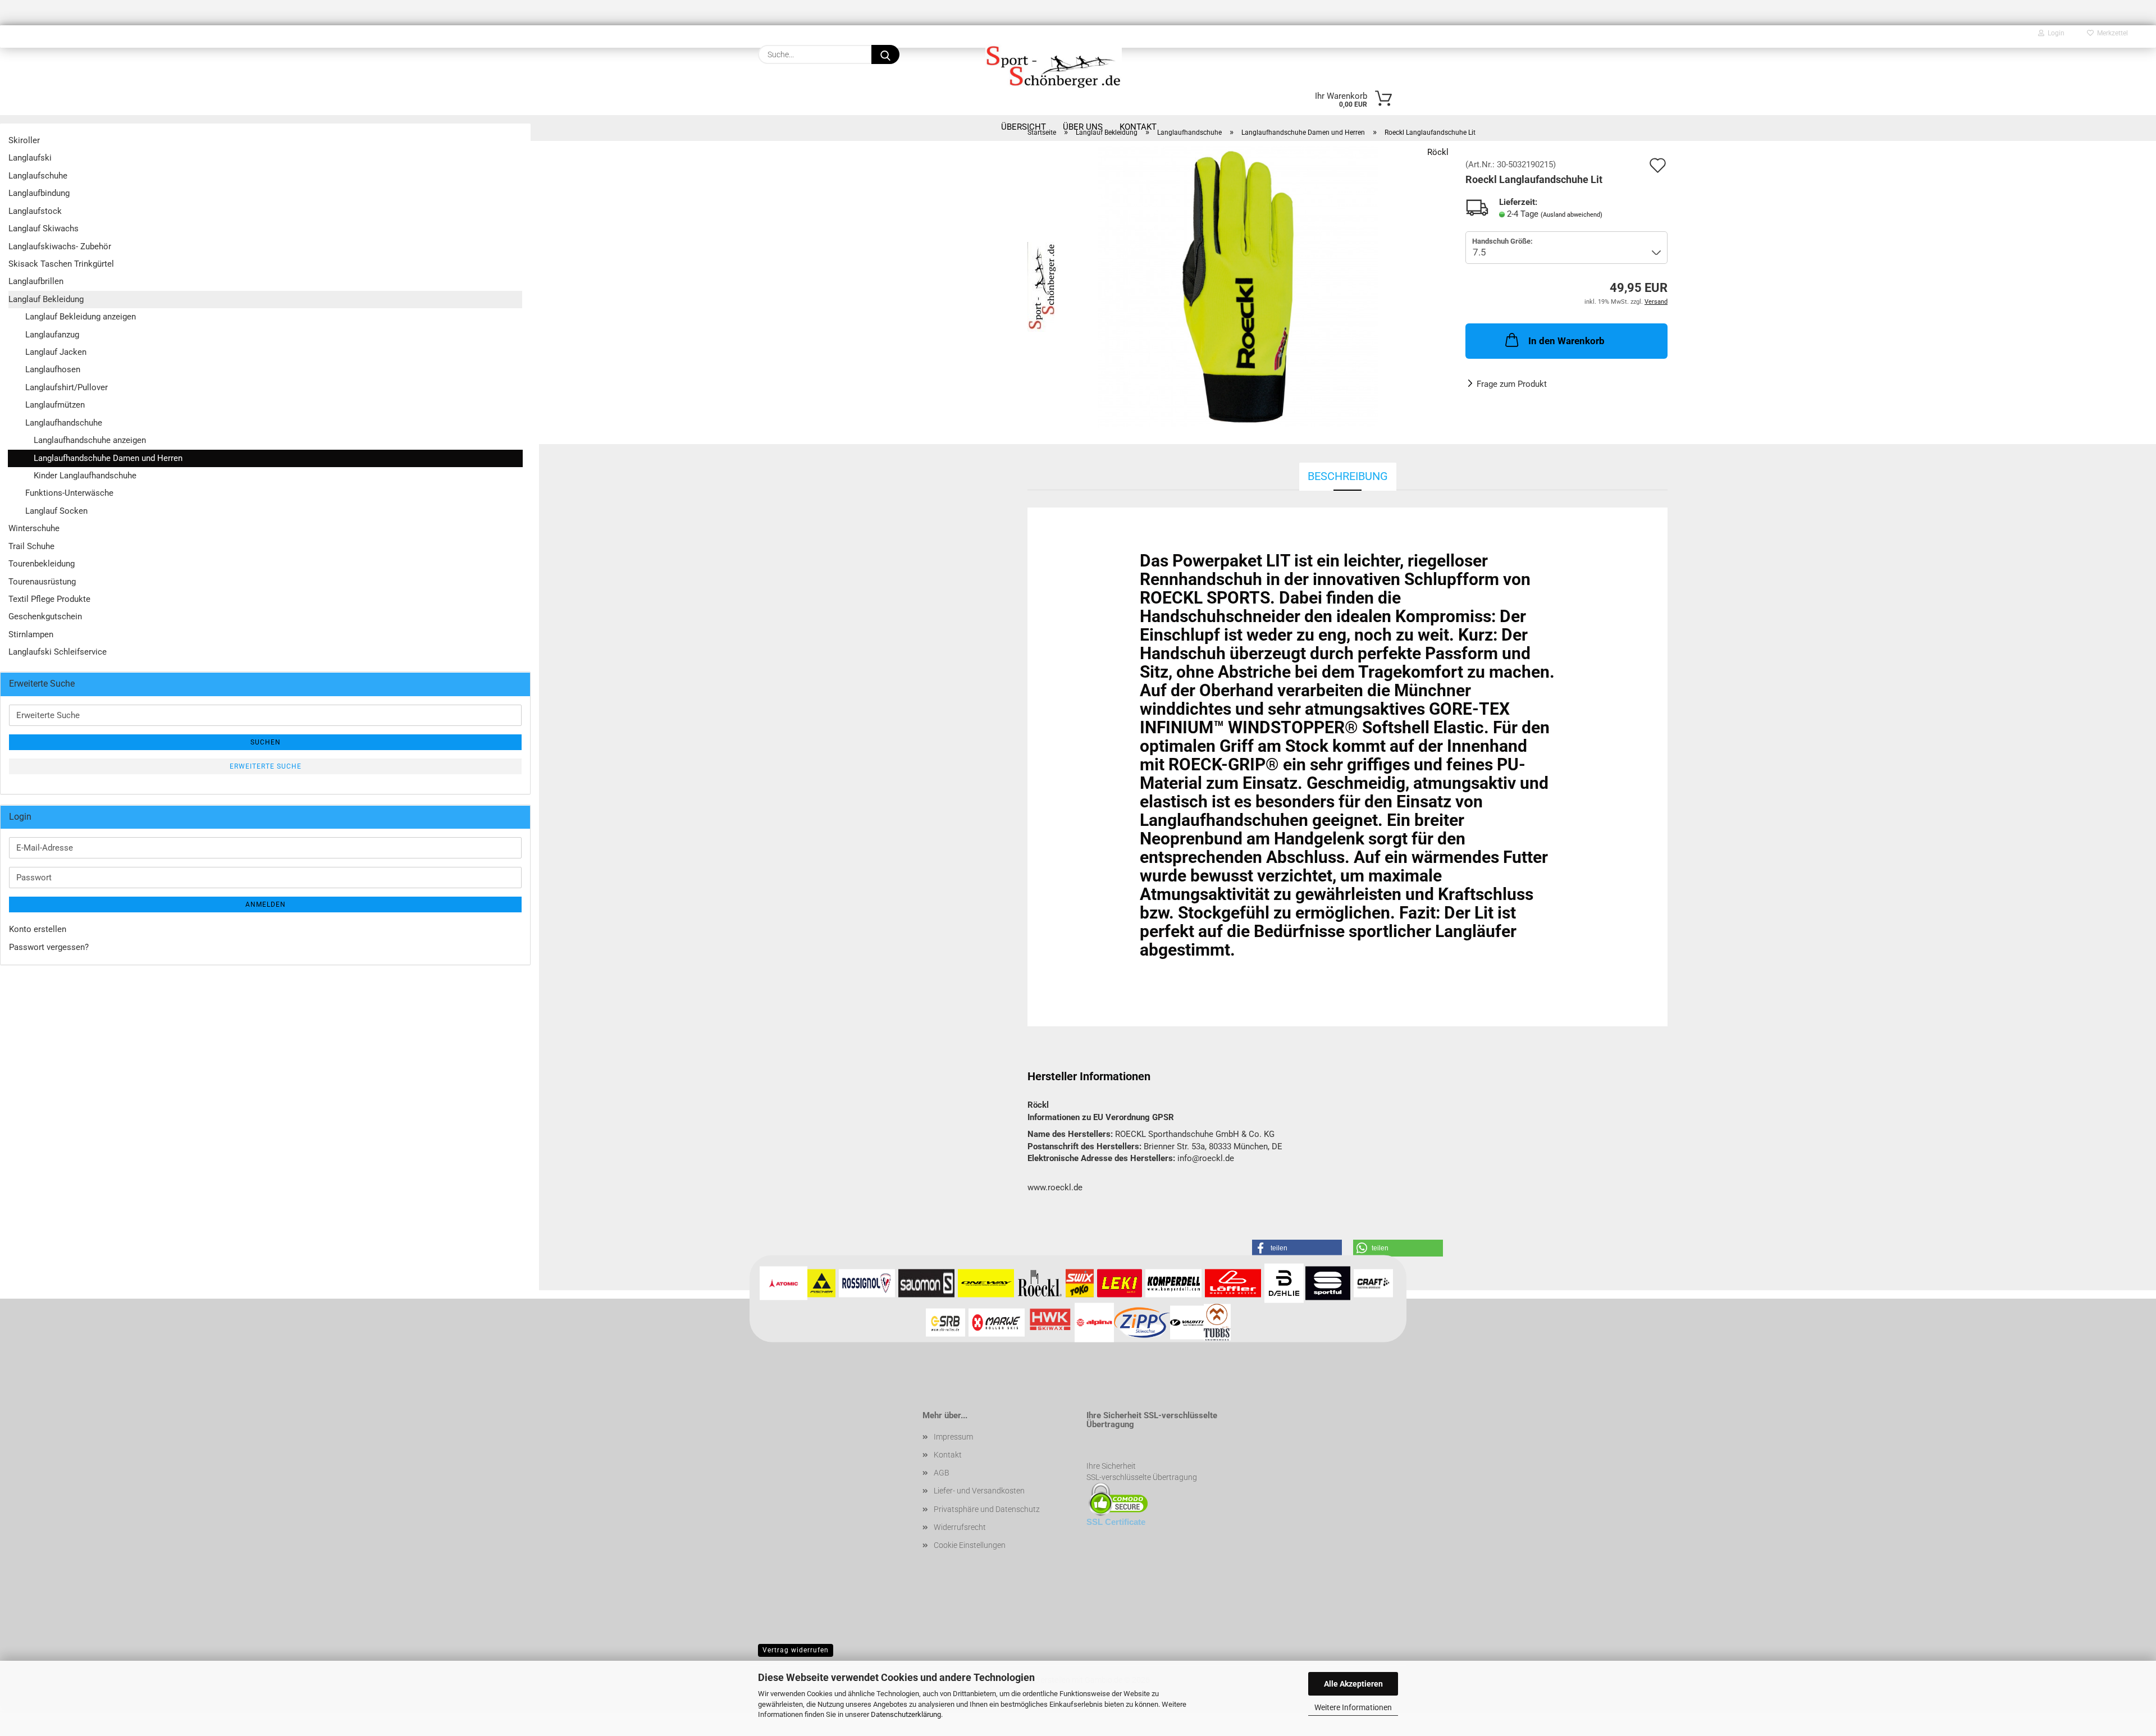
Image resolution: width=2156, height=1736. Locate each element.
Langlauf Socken (56, 511)
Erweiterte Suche (266, 766)
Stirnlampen (31, 634)
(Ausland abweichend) (1572, 215)
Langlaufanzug (52, 335)
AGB (942, 1473)
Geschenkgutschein (45, 616)
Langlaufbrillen (36, 281)
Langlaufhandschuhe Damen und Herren (108, 458)
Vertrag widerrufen (796, 1650)
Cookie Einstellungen (970, 1545)
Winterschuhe (34, 528)
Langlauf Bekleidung (46, 299)
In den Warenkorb (1566, 341)
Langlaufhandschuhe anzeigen (90, 440)
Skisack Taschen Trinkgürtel (61, 264)
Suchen (266, 742)
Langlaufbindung (39, 193)
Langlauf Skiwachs (44, 229)
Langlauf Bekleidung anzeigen (81, 317)
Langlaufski (30, 158)
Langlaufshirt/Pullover (67, 387)
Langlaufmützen (55, 405)
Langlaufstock (35, 211)
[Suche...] (885, 54)
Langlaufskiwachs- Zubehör (60, 246)
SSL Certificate (1116, 1522)
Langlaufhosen (53, 369)
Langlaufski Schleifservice (58, 652)
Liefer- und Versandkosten (979, 1491)
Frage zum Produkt (1512, 384)
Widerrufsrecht (960, 1527)
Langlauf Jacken (56, 352)
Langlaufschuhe (38, 176)
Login (2054, 33)
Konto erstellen (38, 929)
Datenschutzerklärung (906, 1714)
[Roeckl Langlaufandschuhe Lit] (1238, 286)
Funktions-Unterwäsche (69, 493)
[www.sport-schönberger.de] (1054, 66)
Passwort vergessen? (49, 947)
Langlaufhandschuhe (64, 423)
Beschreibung (1348, 476)
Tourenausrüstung (42, 582)
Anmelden (266, 904)
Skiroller (24, 140)
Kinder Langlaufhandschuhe (85, 476)
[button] (1297, 1248)
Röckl (1438, 152)
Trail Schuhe (31, 546)
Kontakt (948, 1455)
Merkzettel (2111, 33)
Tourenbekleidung (42, 564)
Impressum (953, 1437)
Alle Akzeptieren (1353, 1684)
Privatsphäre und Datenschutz (987, 1509)
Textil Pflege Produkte (49, 599)
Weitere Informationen (1353, 1707)
